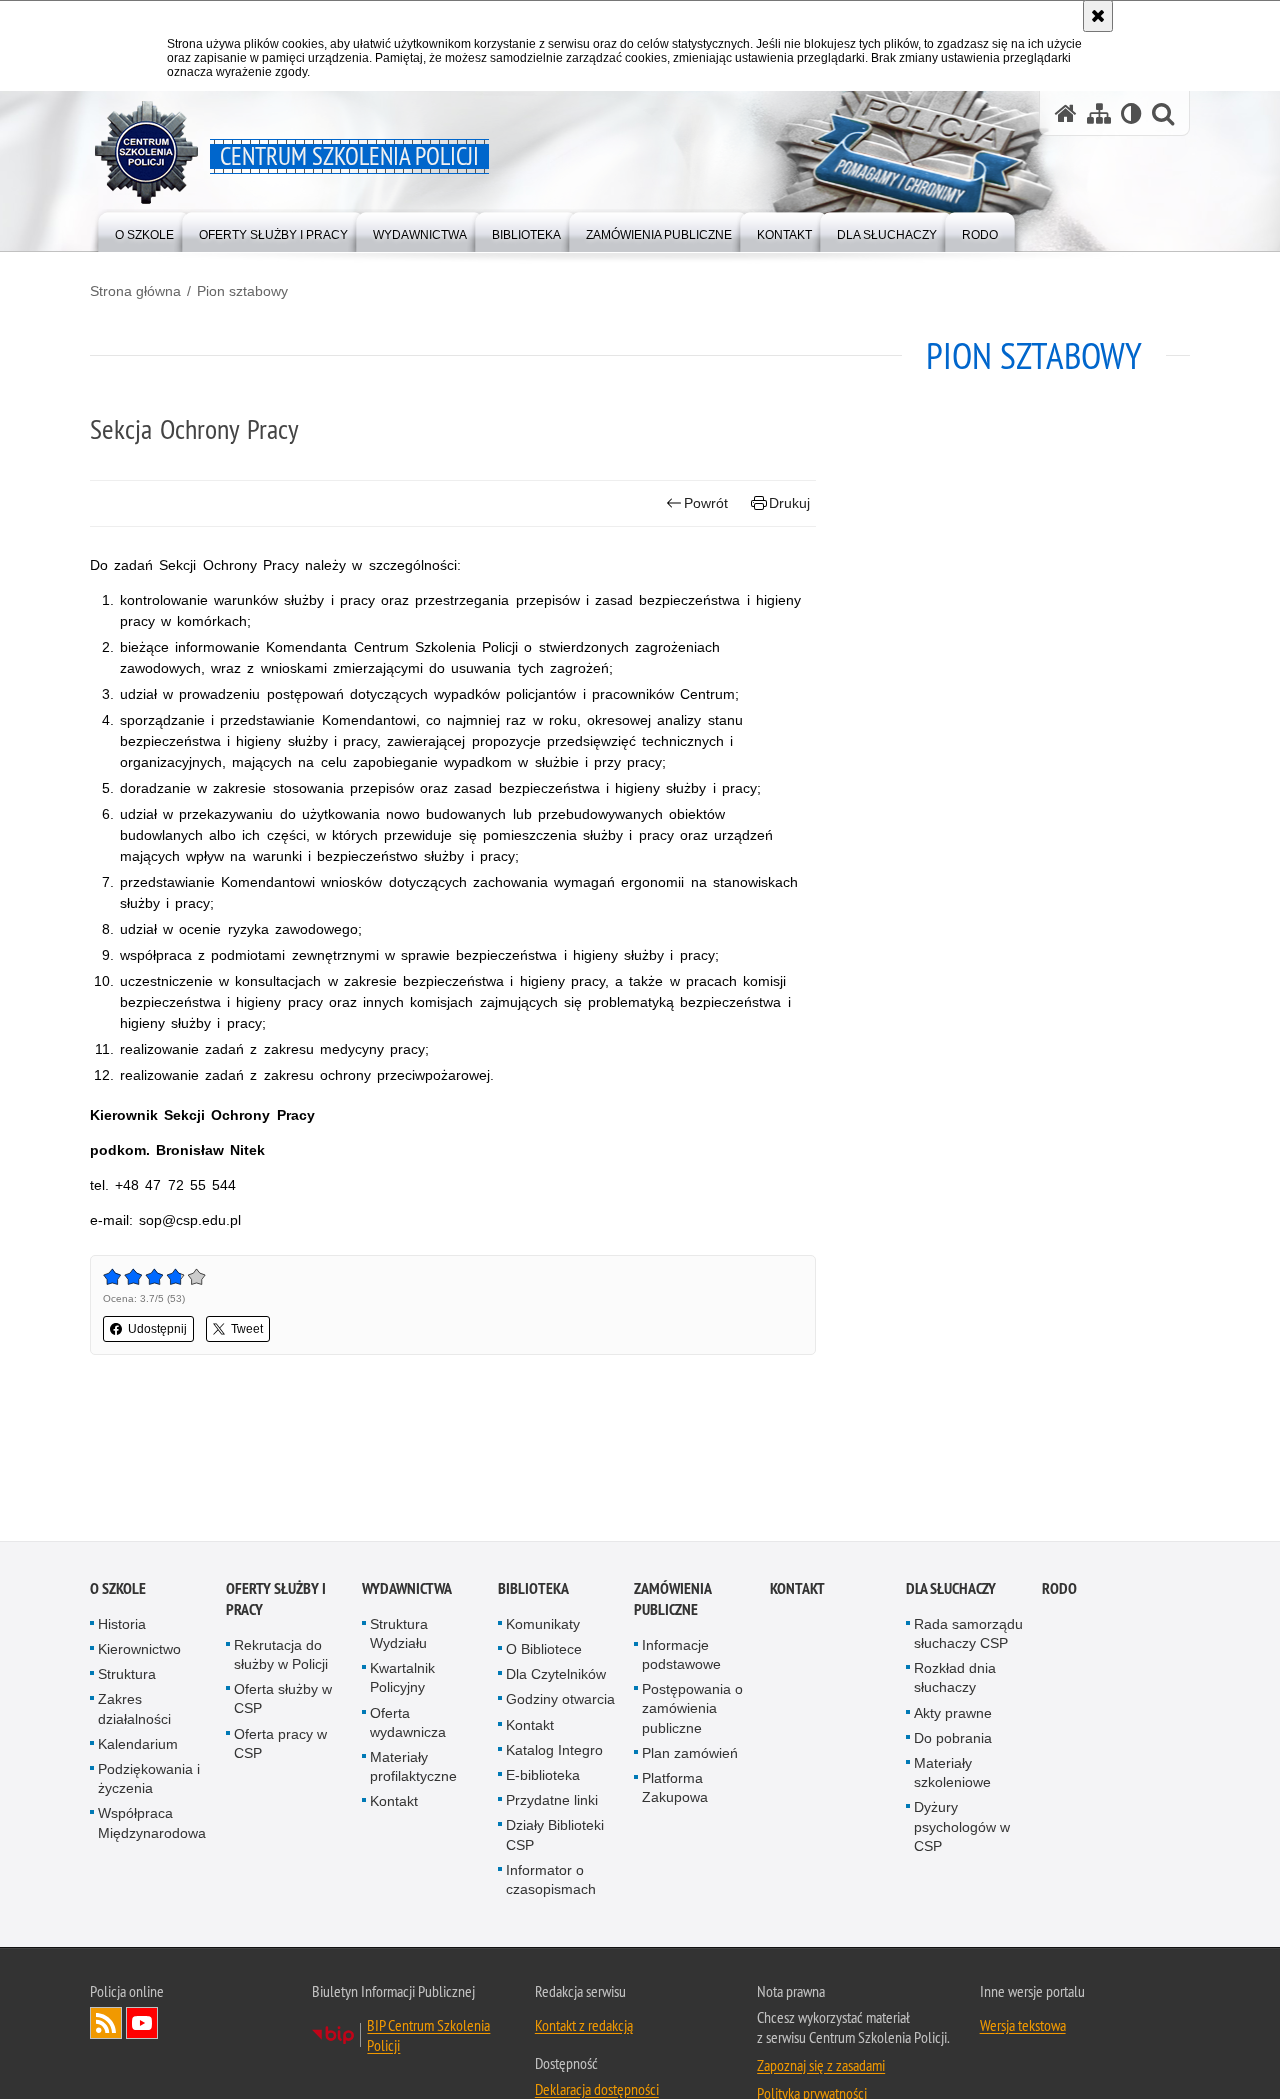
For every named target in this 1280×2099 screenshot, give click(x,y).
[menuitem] (144, 230)
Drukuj (789, 503)
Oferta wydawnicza (408, 1723)
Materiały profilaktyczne (413, 1768)
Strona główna (135, 291)
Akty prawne (953, 1714)
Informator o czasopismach (551, 1880)
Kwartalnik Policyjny (402, 1679)
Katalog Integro (554, 1751)
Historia (122, 1625)
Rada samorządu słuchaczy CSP (968, 1634)
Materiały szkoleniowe (952, 1774)
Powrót (706, 503)
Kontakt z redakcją (584, 2027)
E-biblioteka (543, 1777)
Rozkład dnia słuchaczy (955, 1679)
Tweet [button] (247, 1329)
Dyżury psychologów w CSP (962, 1828)
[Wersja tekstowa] (1131, 113)
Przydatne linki (552, 1802)
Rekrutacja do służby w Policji (281, 1655)
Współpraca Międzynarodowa (152, 1824)
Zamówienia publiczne (672, 1600)
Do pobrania (953, 1739)
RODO (1059, 1589)
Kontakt (394, 1803)
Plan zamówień (690, 1754)
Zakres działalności (134, 1710)
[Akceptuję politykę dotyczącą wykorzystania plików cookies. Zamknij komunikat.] (1098, 16)
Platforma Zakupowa (675, 1789)
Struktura (127, 1676)
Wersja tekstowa (1023, 2027)
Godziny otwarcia (560, 1701)
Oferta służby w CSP (283, 1700)
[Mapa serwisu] (1099, 113)
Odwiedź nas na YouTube (142, 2025)
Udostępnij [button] (157, 1329)
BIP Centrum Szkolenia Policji (428, 2037)
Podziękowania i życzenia (149, 1780)
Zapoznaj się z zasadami (821, 2067)
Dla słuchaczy (951, 1589)
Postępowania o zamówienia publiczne (692, 1710)
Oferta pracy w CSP (280, 1744)
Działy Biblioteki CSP (555, 1836)
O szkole (118, 1589)
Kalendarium (138, 1745)
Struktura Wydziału (399, 1634)
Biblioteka (533, 1589)
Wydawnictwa (407, 1589)
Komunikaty (543, 1625)
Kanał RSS (106, 2025)
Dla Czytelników (556, 1676)
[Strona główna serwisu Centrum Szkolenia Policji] (1066, 113)
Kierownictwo (139, 1651)
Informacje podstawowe (681, 1655)
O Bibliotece (544, 1651)
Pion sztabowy (242, 291)
